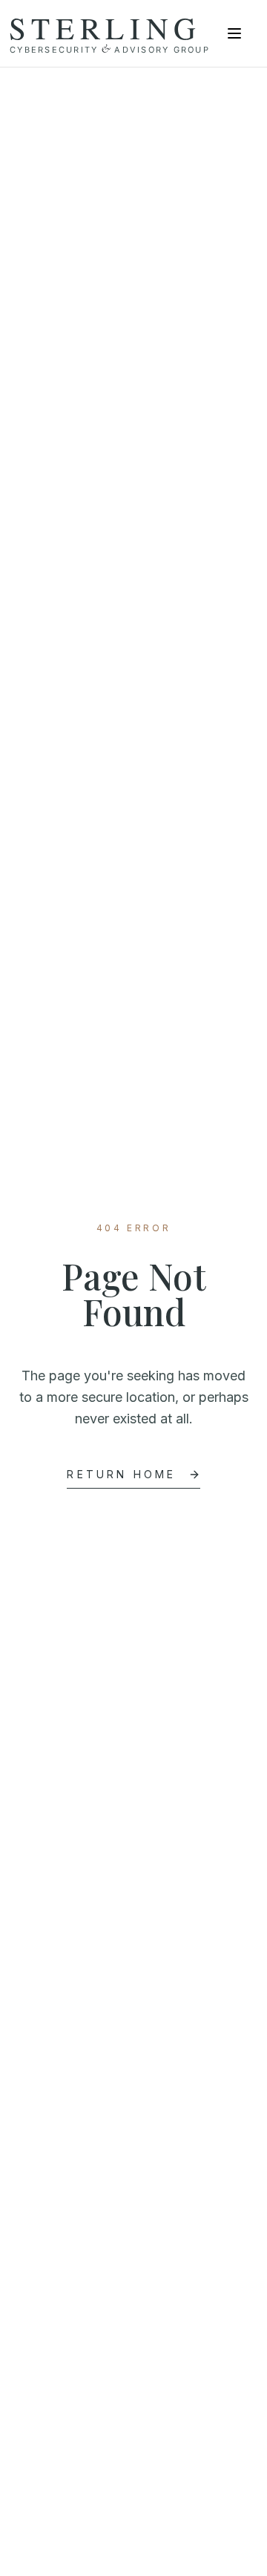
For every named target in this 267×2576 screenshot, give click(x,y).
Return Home (121, 1474)
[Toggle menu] (234, 33)
